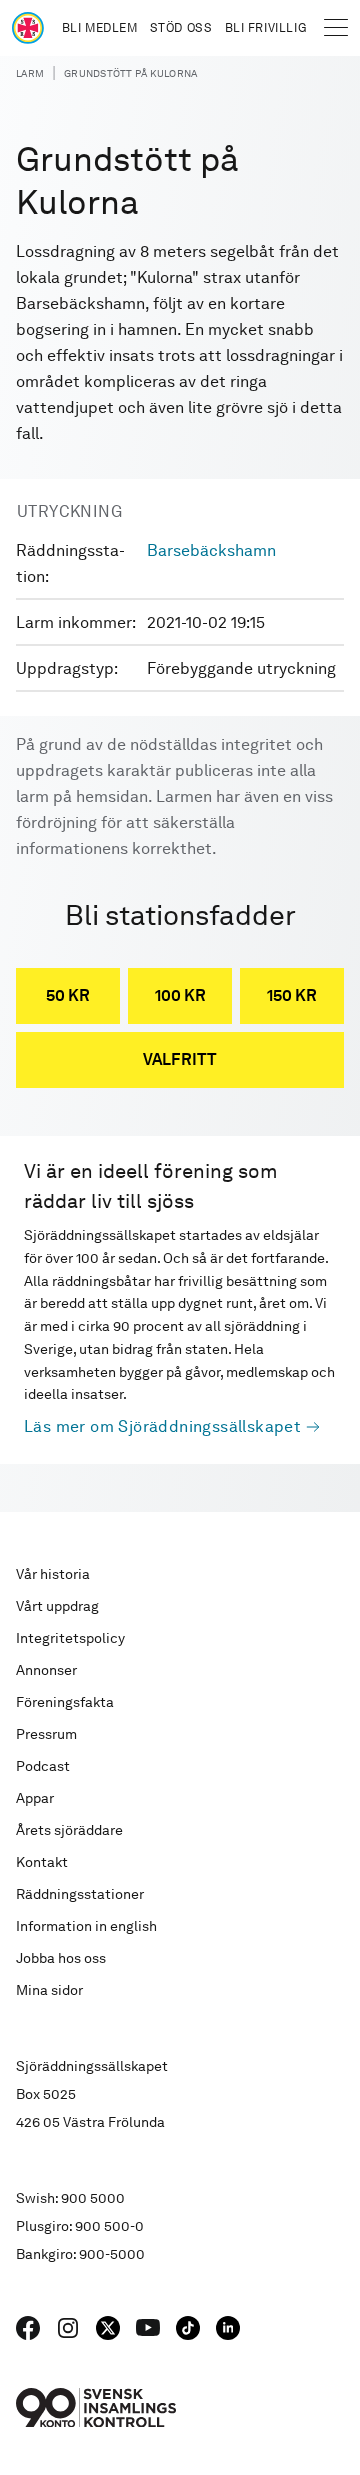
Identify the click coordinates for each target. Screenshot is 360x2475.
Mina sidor (49, 1990)
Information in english (86, 1926)
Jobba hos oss (61, 1958)
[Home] (28, 28)
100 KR (180, 995)
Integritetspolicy (70, 1638)
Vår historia (53, 1574)
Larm (30, 73)
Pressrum (46, 1734)
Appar (35, 1798)
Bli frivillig (266, 28)
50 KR (68, 995)
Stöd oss (181, 28)
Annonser (46, 1670)
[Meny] (336, 28)
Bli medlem (100, 28)
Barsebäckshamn (211, 550)
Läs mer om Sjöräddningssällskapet (162, 1426)
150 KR (292, 995)
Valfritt (180, 1059)
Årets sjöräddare (69, 1830)
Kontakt (42, 1862)
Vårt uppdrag (57, 1606)
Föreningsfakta (65, 1702)
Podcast (43, 1766)
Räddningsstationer (80, 1894)
